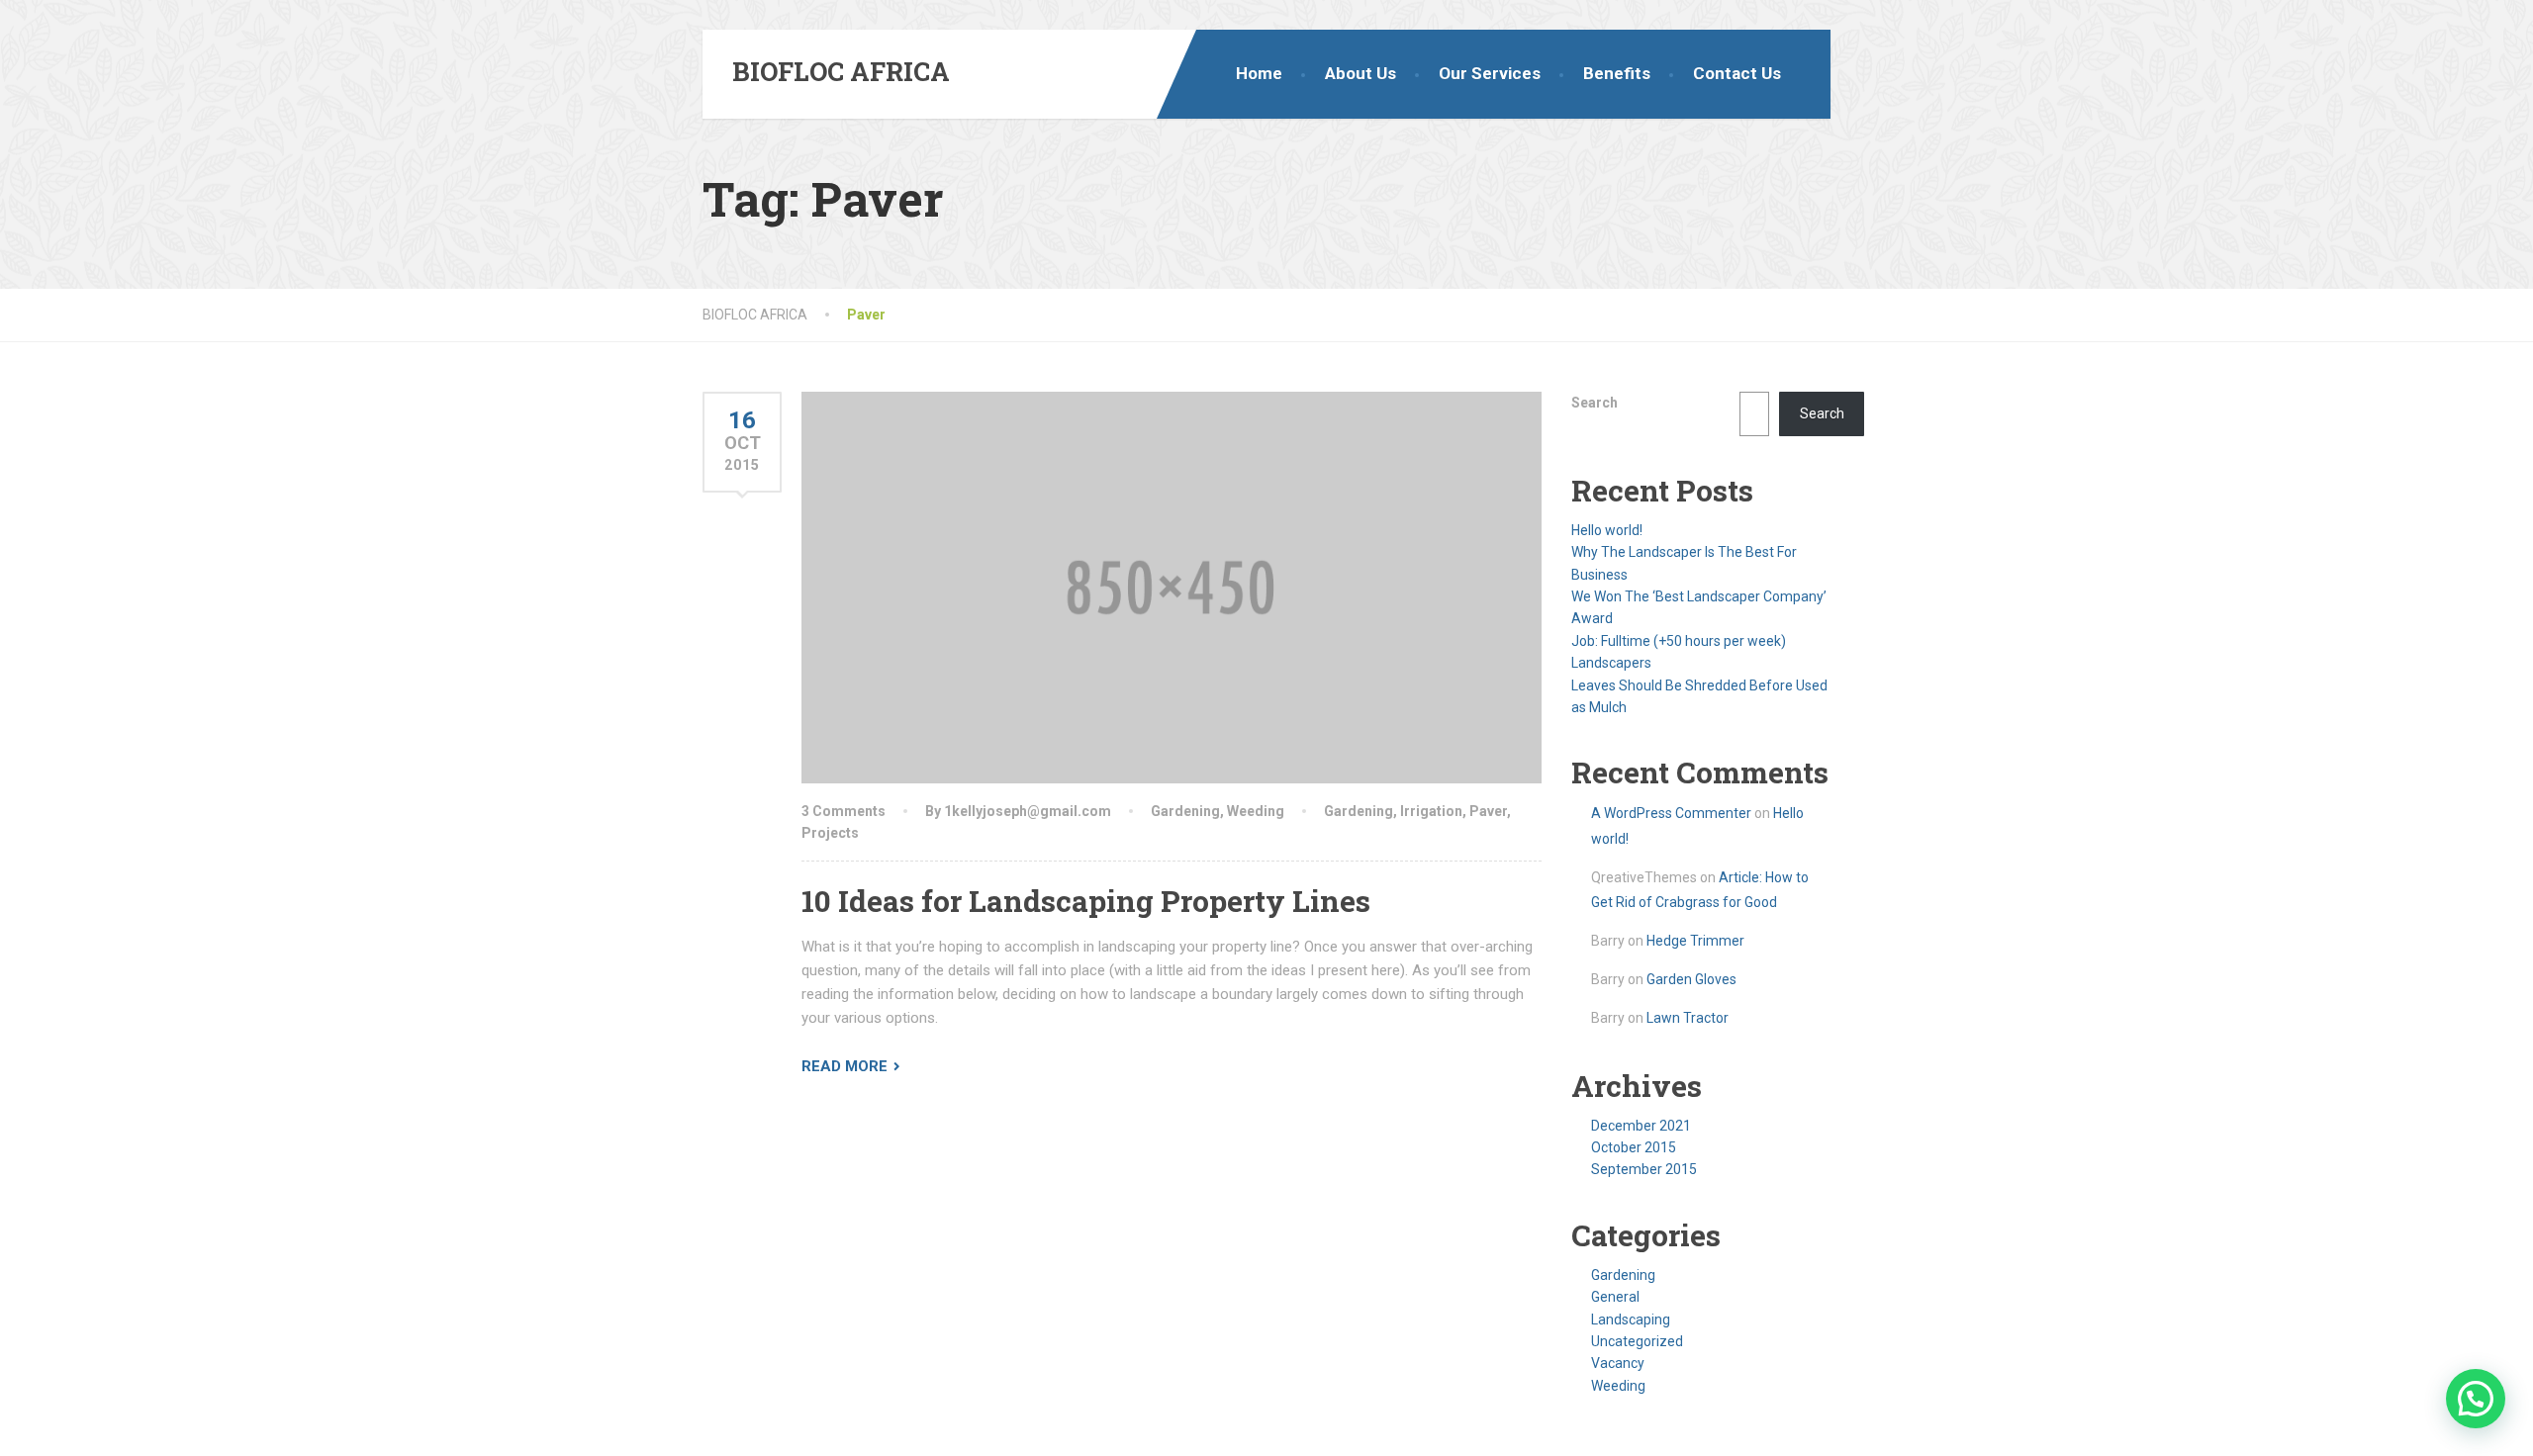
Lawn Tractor (1688, 1018)
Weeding (1256, 811)
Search (1595, 403)
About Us (1360, 73)
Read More (844, 1066)
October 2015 (1634, 1147)
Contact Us (1737, 73)
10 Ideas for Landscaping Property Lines (1086, 901)
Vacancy (1618, 1363)
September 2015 (1644, 1169)
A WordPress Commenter (1671, 813)
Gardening (1185, 811)
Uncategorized (1637, 1341)
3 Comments (844, 811)
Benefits (1617, 73)
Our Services (1490, 73)
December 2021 (1641, 1126)
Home (1259, 73)
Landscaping (1631, 1319)
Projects (830, 833)
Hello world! (1607, 530)
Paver (1488, 811)
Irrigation (1431, 811)
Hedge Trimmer (1695, 941)
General (1615, 1297)
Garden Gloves (1691, 979)
